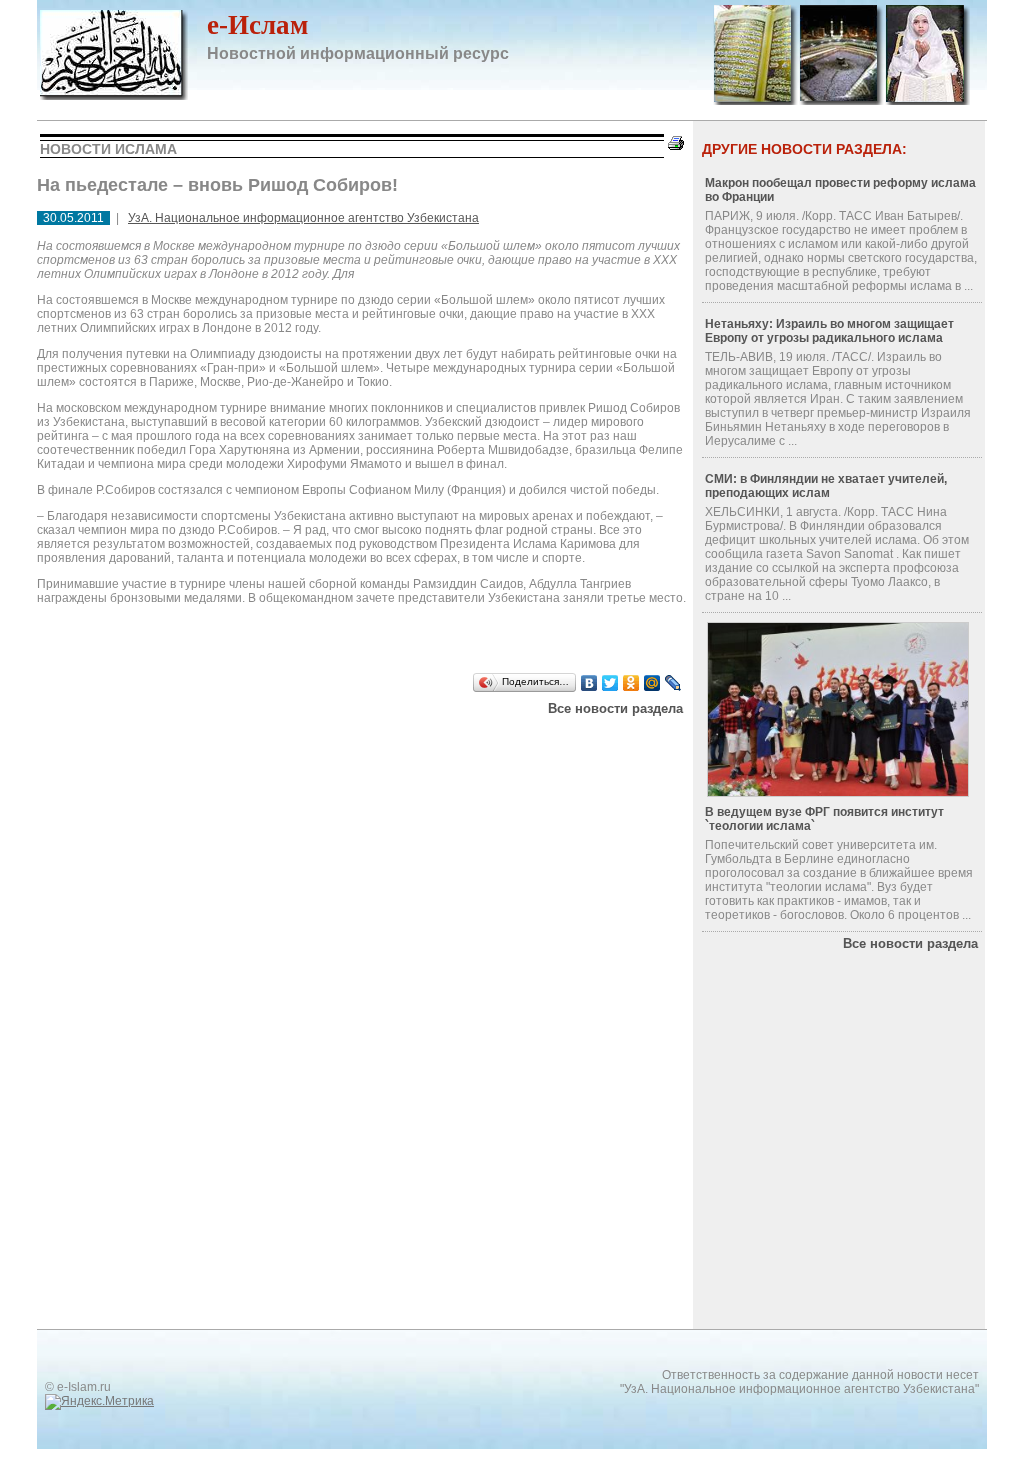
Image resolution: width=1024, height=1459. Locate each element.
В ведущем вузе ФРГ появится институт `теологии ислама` (824, 819)
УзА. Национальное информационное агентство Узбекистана (303, 218)
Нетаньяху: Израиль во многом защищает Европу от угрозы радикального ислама (829, 331)
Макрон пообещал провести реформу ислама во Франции (840, 190)
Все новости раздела (615, 708)
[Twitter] (610, 683)
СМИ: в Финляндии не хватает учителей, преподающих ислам (826, 486)
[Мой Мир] (652, 683)
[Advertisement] (291, 741)
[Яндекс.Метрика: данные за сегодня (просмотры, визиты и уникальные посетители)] (99, 1402)
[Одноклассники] (631, 683)
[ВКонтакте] (589, 683)
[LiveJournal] (673, 683)
